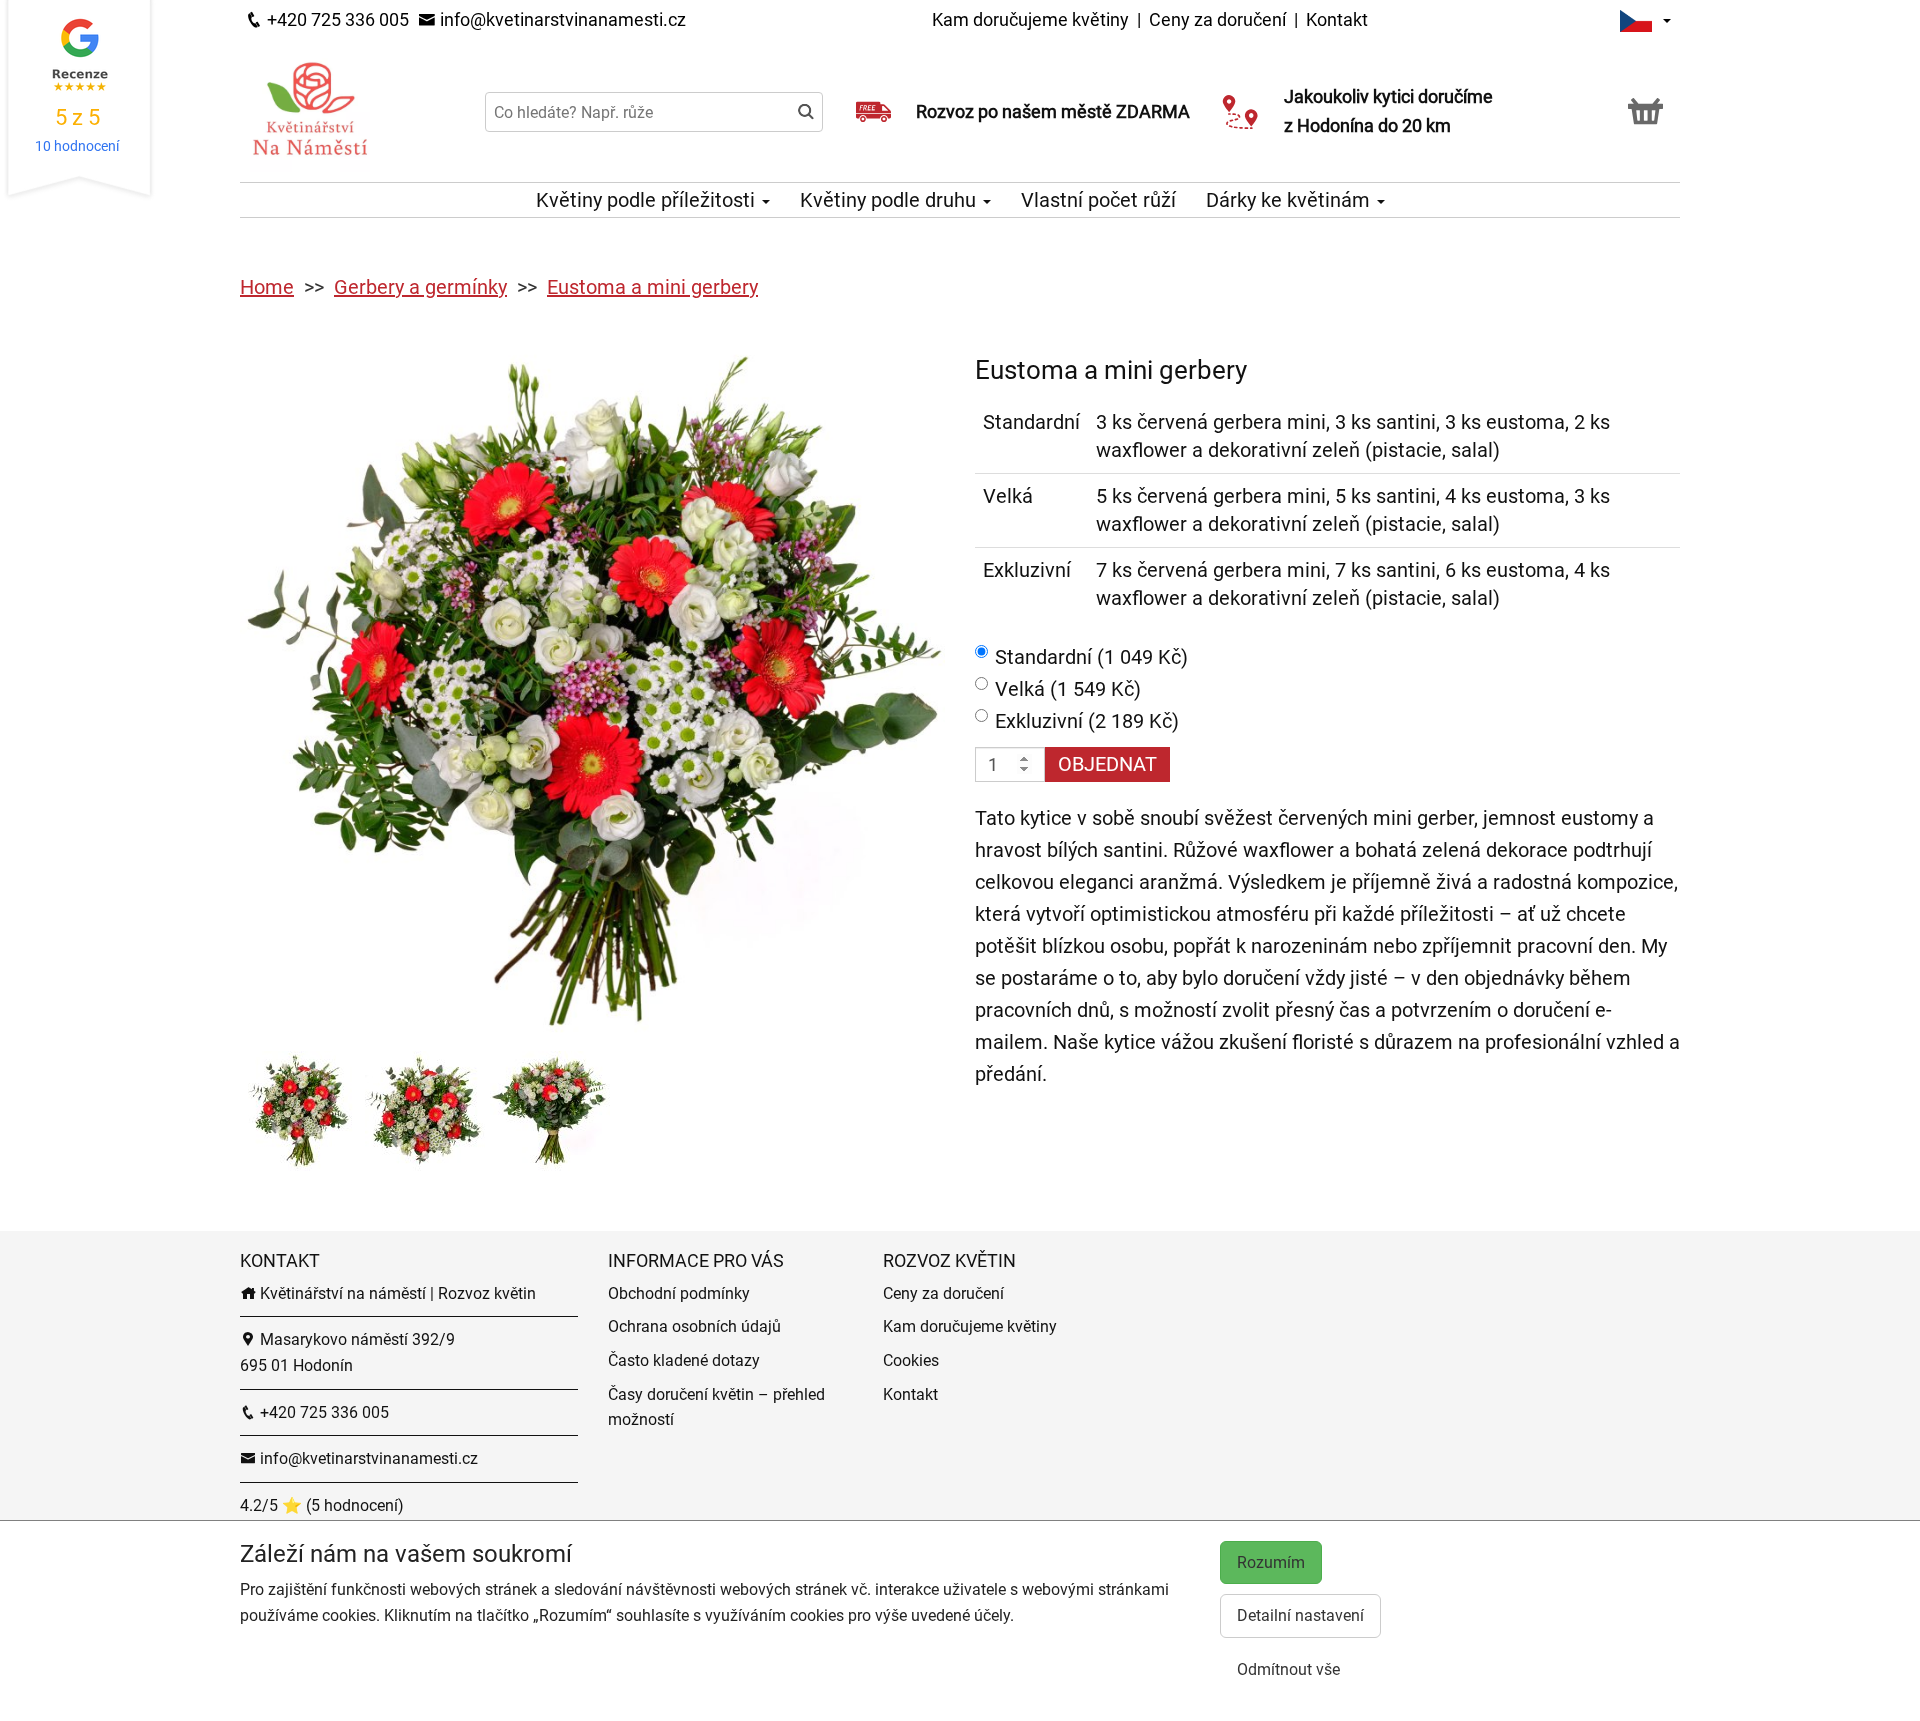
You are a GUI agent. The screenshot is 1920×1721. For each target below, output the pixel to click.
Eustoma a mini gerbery (652, 287)
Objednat (1107, 764)
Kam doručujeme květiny (1030, 19)
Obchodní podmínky (679, 1293)
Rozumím (1271, 1562)
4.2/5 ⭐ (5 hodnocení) (322, 1505)
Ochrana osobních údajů (694, 1326)
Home (267, 287)
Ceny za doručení (1217, 19)
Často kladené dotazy (684, 1360)
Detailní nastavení (1300, 1615)
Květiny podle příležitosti (648, 200)
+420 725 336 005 (336, 19)
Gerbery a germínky (420, 287)
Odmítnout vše (1288, 1669)
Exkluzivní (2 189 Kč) (1087, 721)
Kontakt (1337, 19)
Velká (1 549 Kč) (1068, 689)
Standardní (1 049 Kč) (1091, 657)
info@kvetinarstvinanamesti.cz (561, 19)
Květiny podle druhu (890, 200)
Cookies (911, 1360)
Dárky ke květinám (1290, 200)
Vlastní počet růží (1098, 200)
